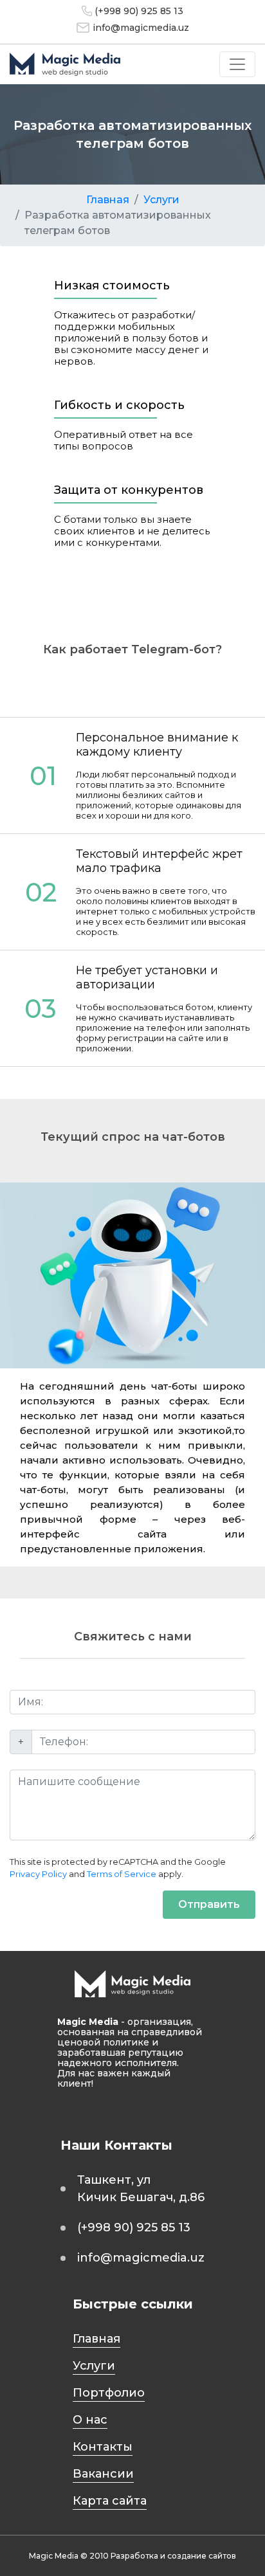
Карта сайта (110, 2501)
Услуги (161, 200)
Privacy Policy (38, 1874)
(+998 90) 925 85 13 (139, 11)
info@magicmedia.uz (141, 28)
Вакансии (103, 2474)
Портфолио (109, 2393)
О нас (90, 2420)
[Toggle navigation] (237, 64)
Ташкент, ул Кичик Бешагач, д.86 (141, 2189)
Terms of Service (122, 1874)
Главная (108, 200)
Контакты (103, 2447)
